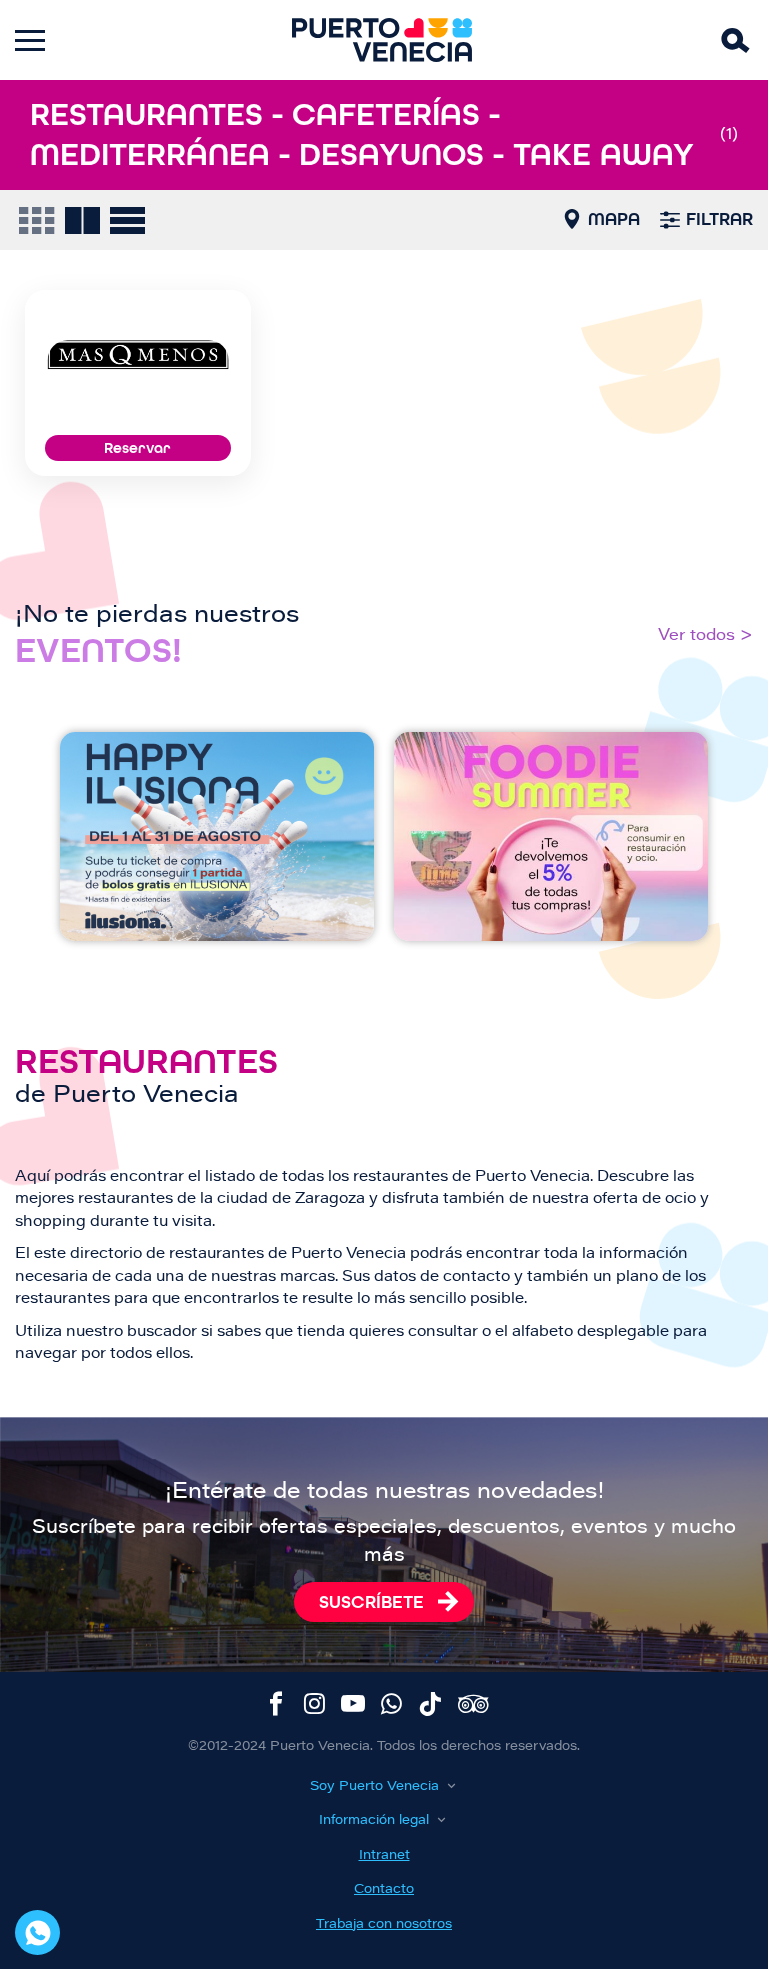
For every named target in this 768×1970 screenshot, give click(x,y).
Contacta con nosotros (37, 1932)
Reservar (137, 448)
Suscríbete (371, 1602)
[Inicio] (382, 40)
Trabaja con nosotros (384, 1924)
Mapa (614, 219)
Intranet (384, 1855)
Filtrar (719, 219)
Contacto (384, 1889)
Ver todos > (705, 636)
